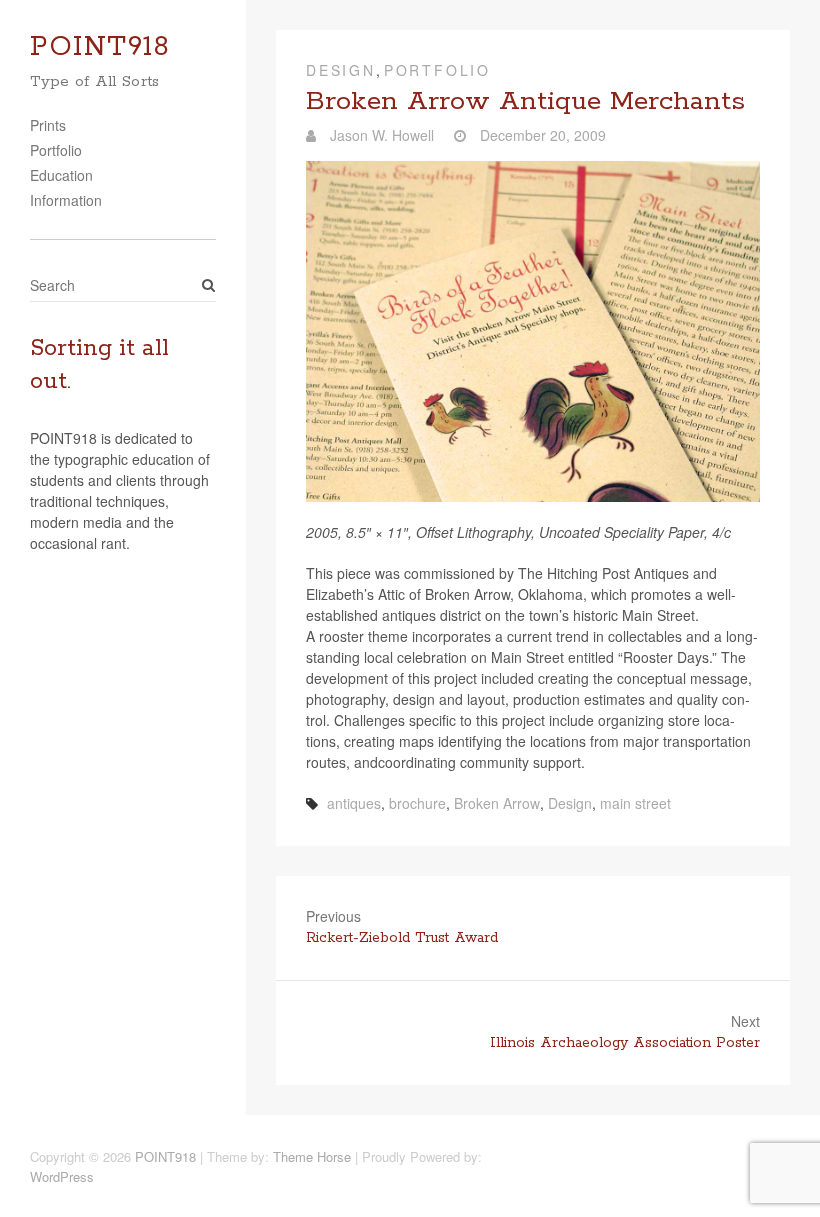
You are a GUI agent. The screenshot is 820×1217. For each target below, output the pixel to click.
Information (66, 200)
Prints (48, 125)
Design (341, 70)
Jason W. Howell (380, 135)
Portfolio (56, 150)
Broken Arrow (497, 803)
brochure (417, 803)
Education (61, 175)
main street (635, 803)
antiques (354, 803)
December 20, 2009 (541, 135)
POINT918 (100, 47)
